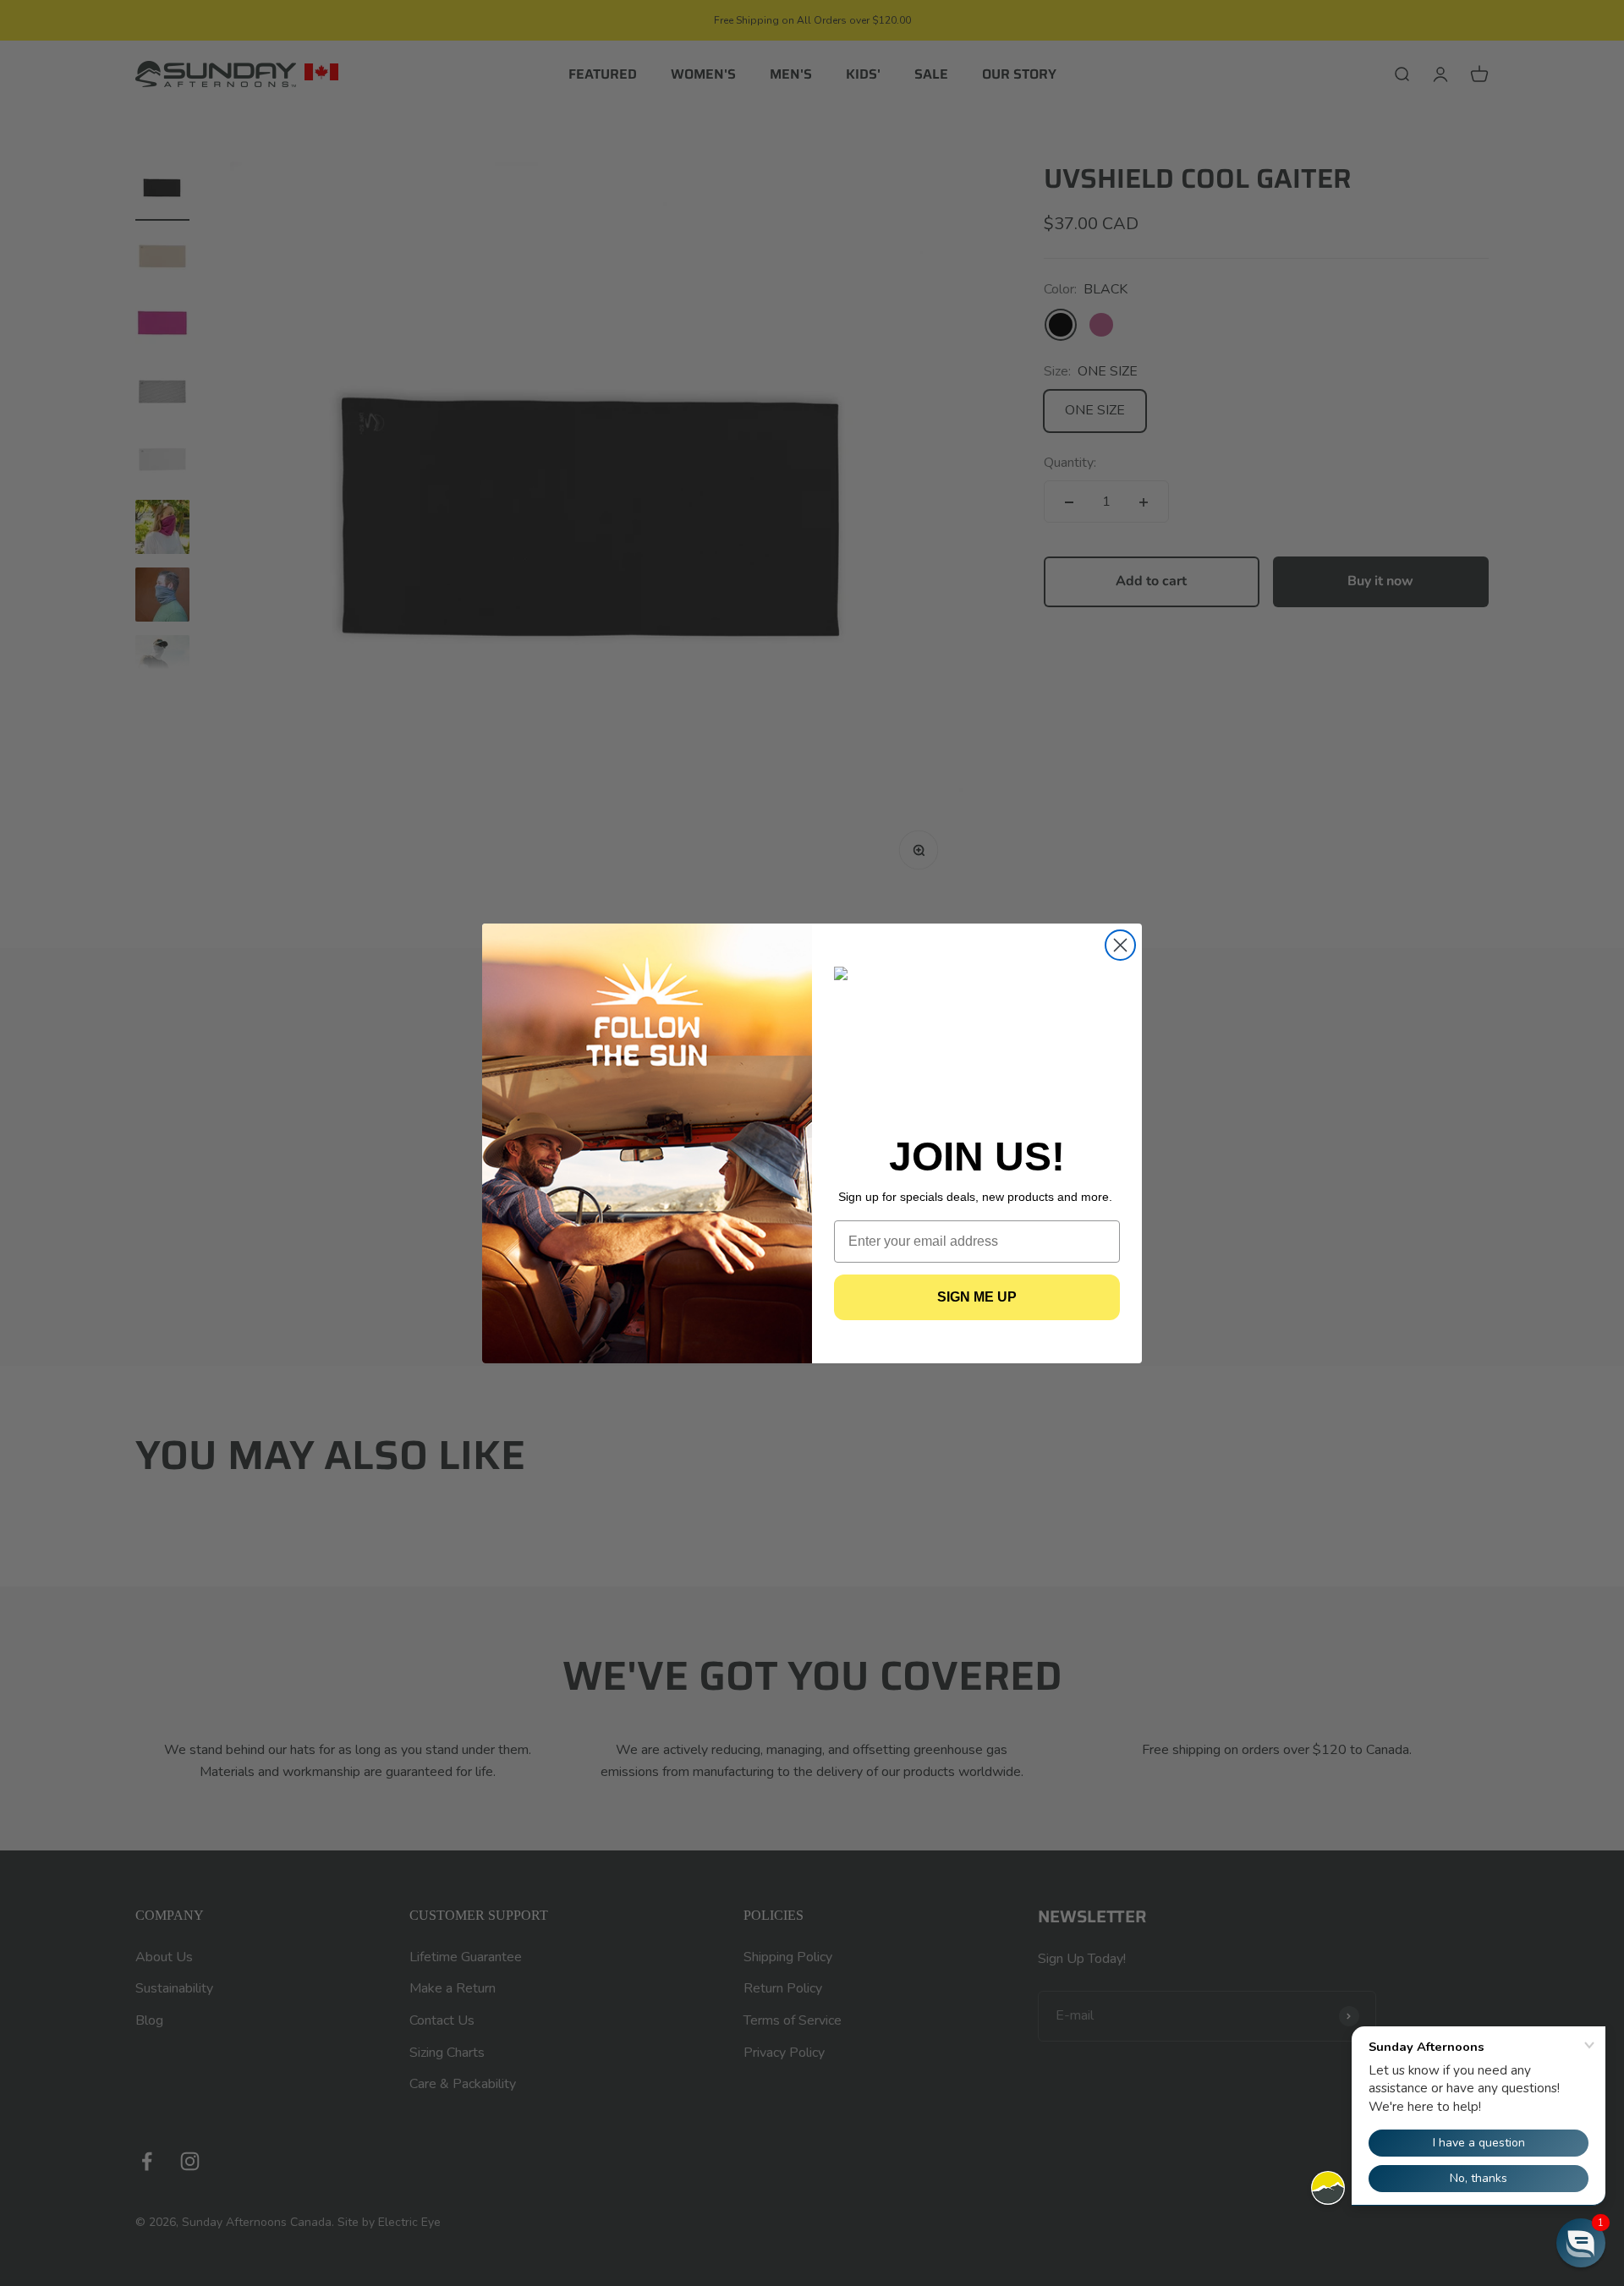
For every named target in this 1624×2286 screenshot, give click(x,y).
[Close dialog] (1120, 945)
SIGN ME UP (977, 1297)
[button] (1581, 2243)
